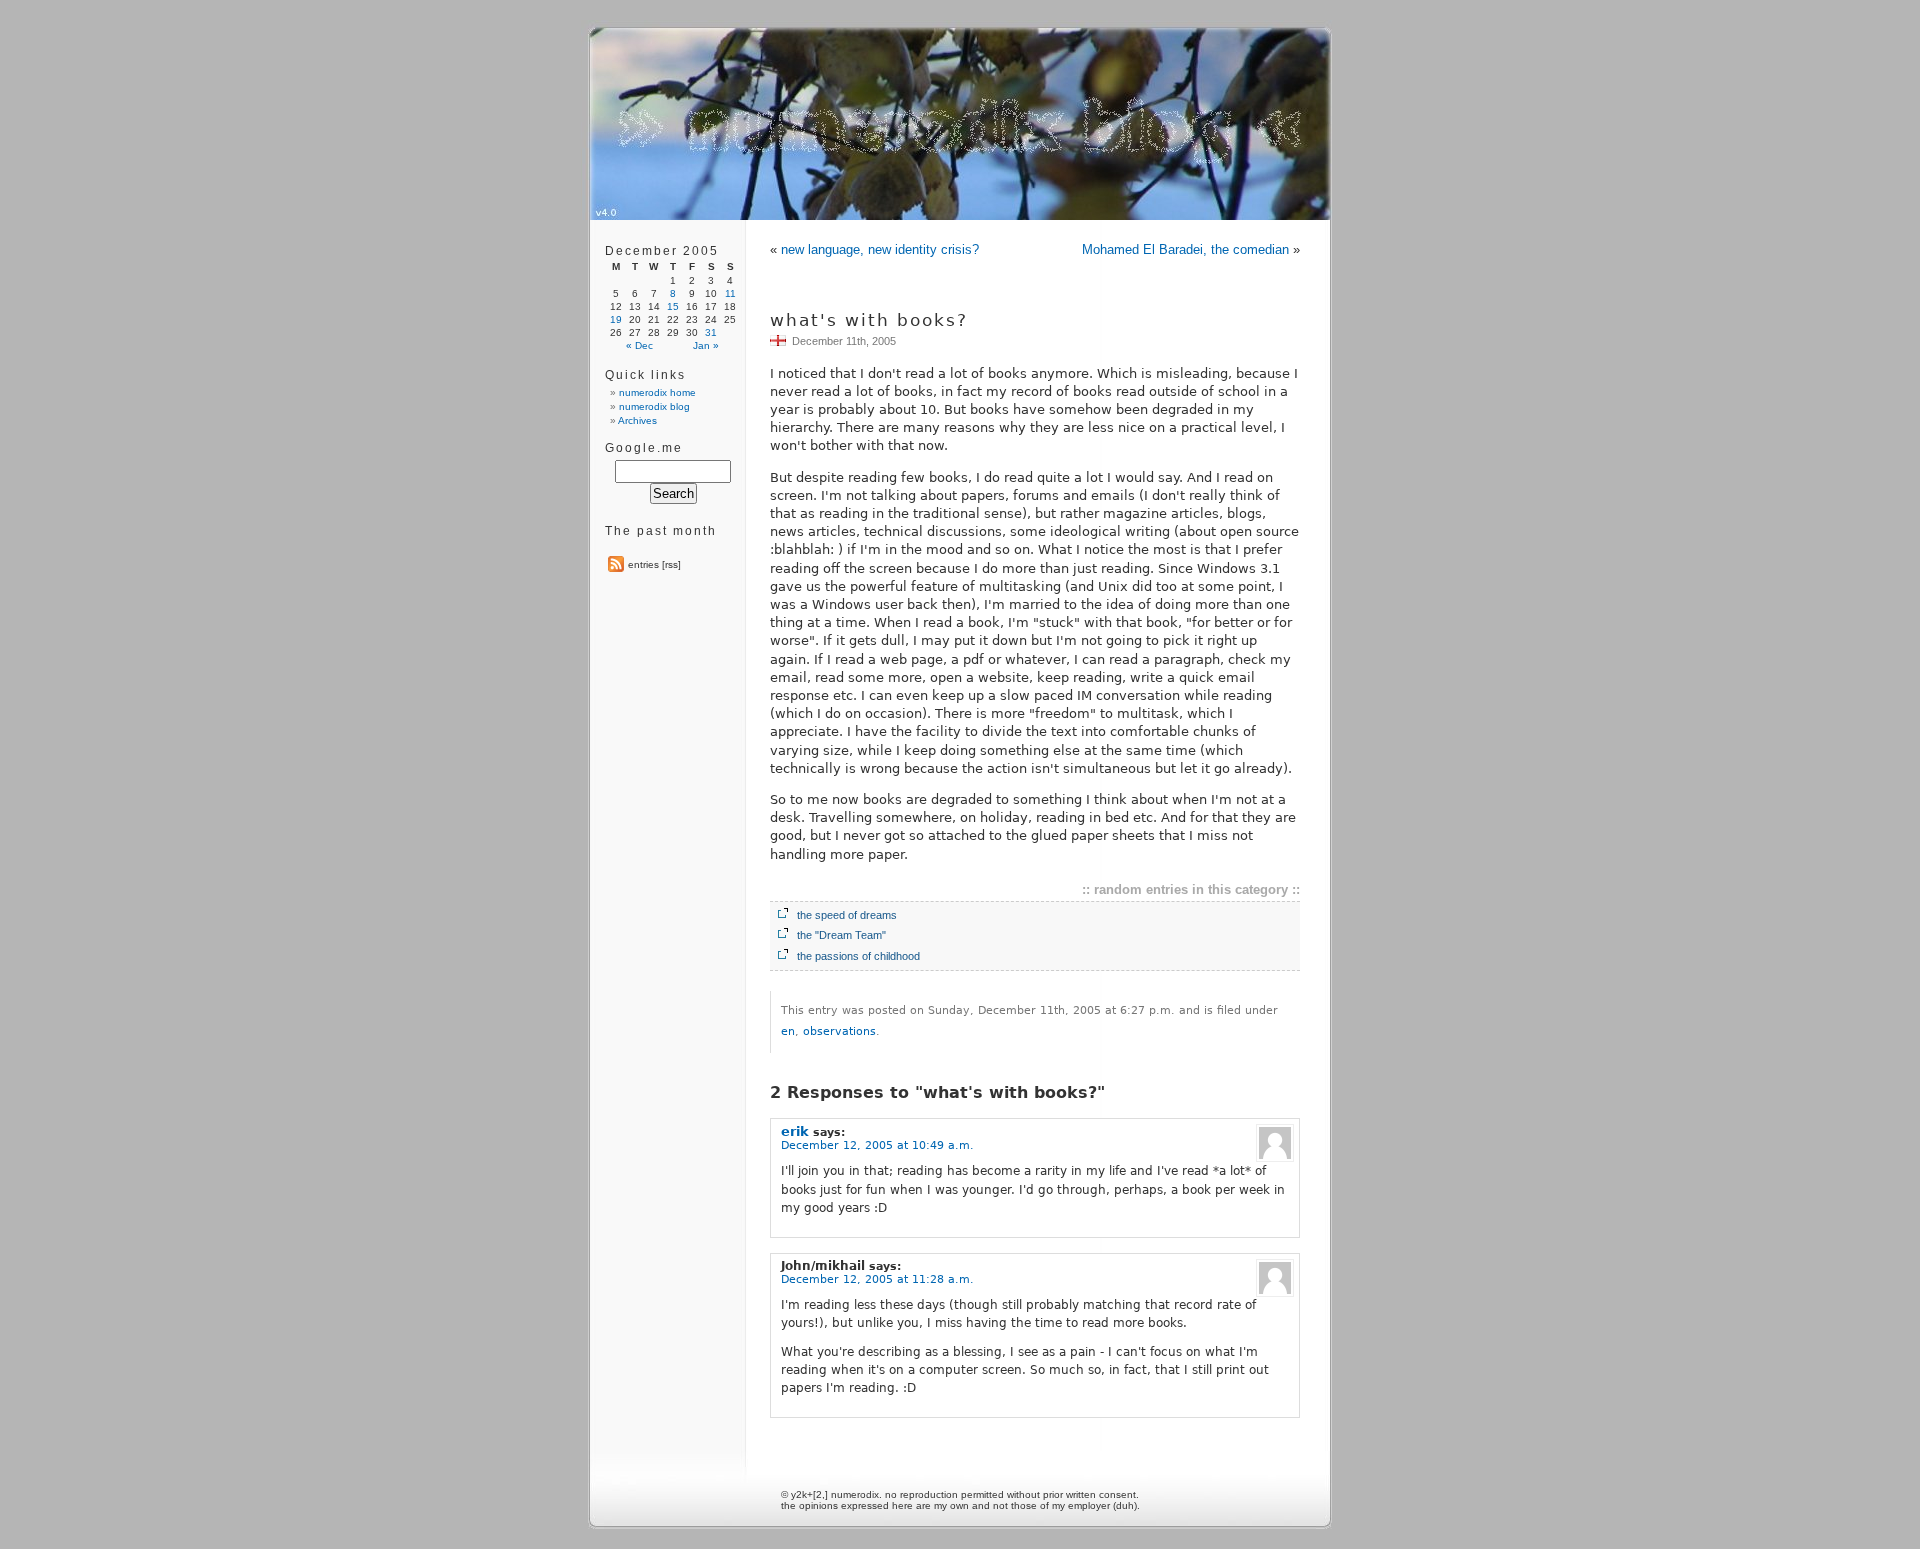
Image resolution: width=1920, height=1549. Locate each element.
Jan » (706, 345)
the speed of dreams (847, 915)
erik (795, 1131)
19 (616, 319)
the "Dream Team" (841, 935)
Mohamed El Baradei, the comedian (1185, 249)
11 (730, 293)
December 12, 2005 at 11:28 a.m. (877, 1279)
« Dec (639, 345)
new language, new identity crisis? (880, 249)
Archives (637, 420)
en (788, 1031)
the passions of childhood (858, 956)
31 (711, 332)
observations (839, 1031)
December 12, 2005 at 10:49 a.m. (877, 1145)
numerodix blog (654, 406)
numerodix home (657, 392)
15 (673, 306)
